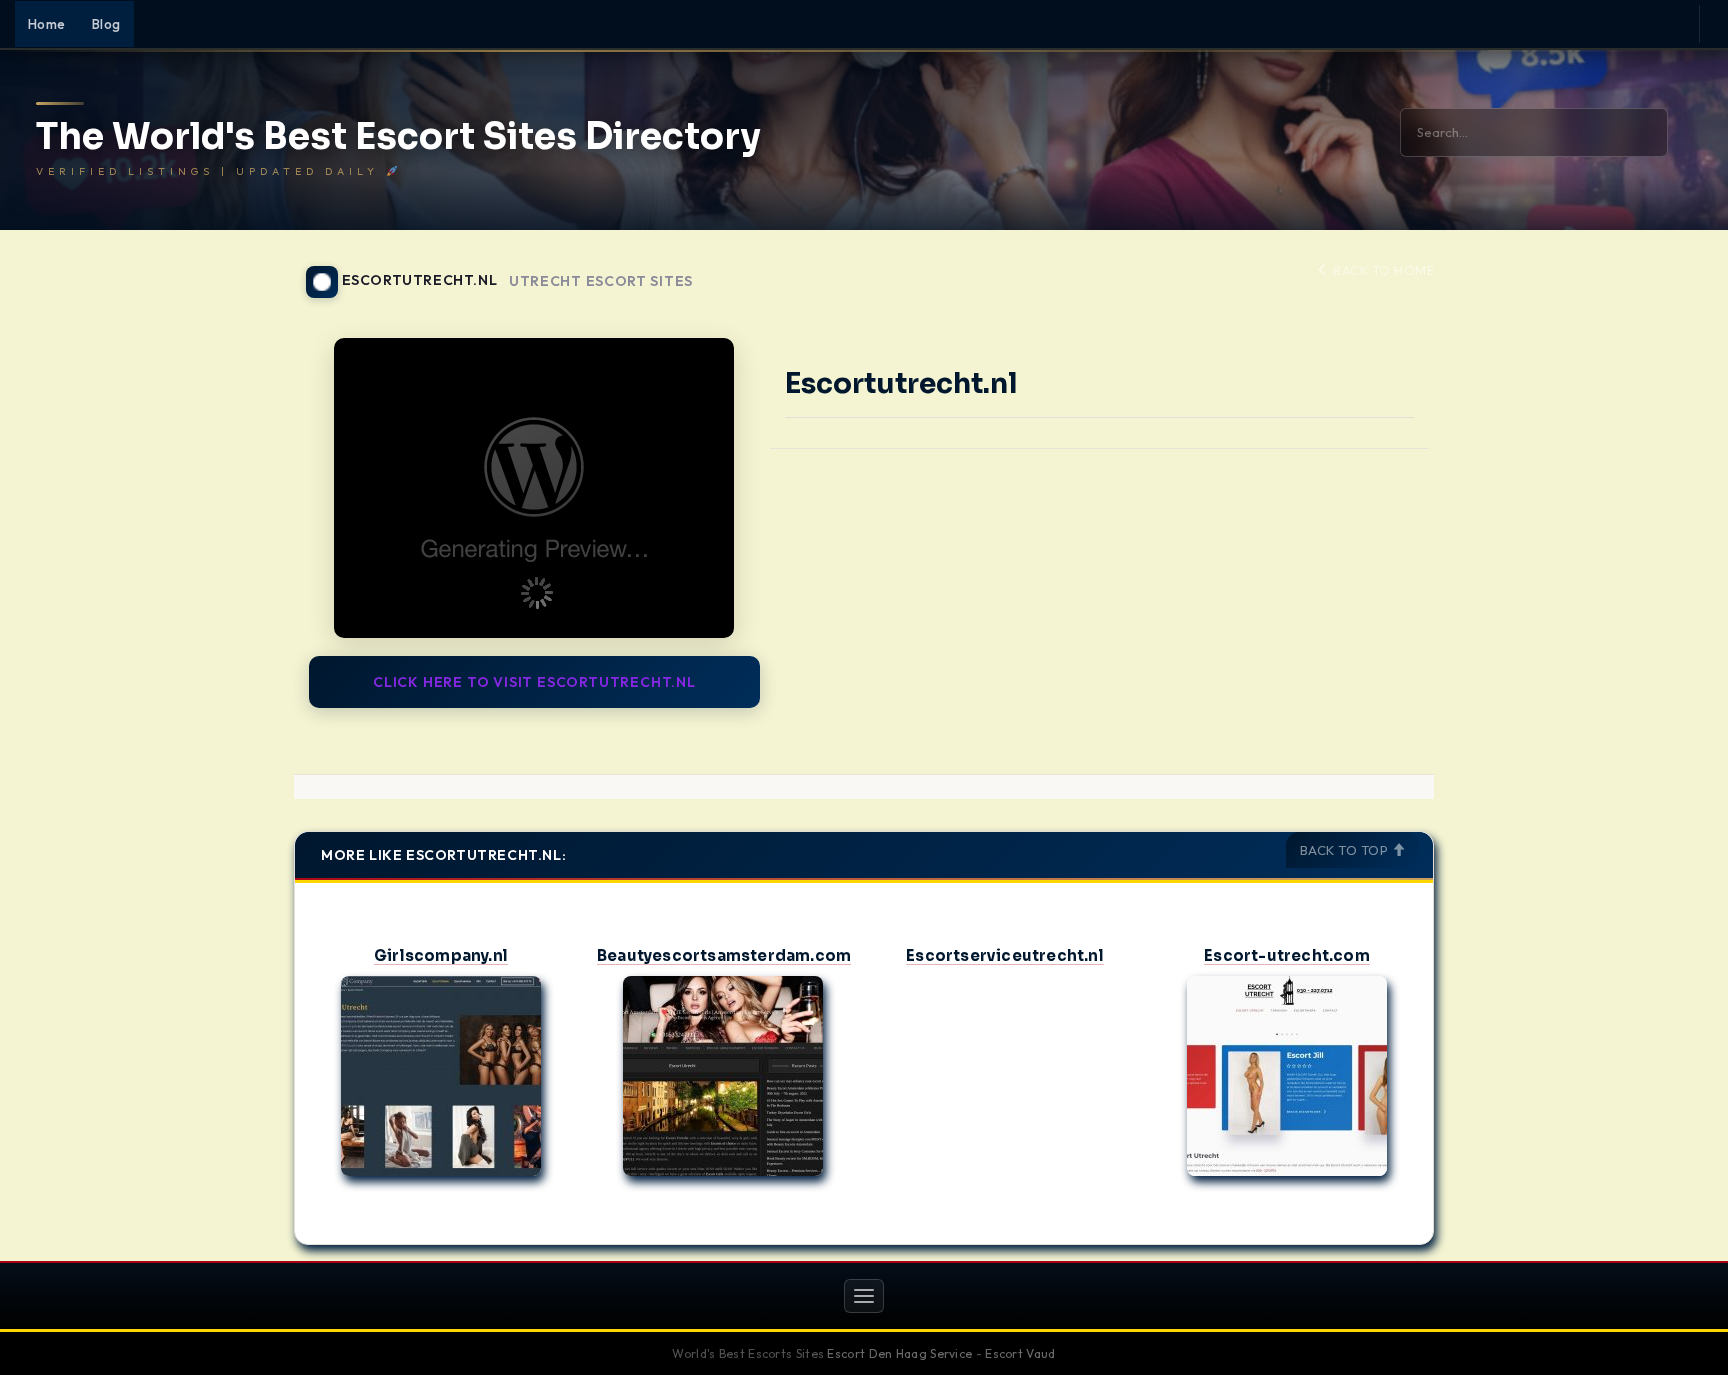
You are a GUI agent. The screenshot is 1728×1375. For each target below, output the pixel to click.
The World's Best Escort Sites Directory (398, 137)
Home (47, 24)
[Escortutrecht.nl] (534, 488)
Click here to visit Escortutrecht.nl (534, 682)
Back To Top (1346, 850)
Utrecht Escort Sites (601, 281)
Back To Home (1382, 270)
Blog (106, 24)
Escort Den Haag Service (899, 1353)
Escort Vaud (1020, 1353)
